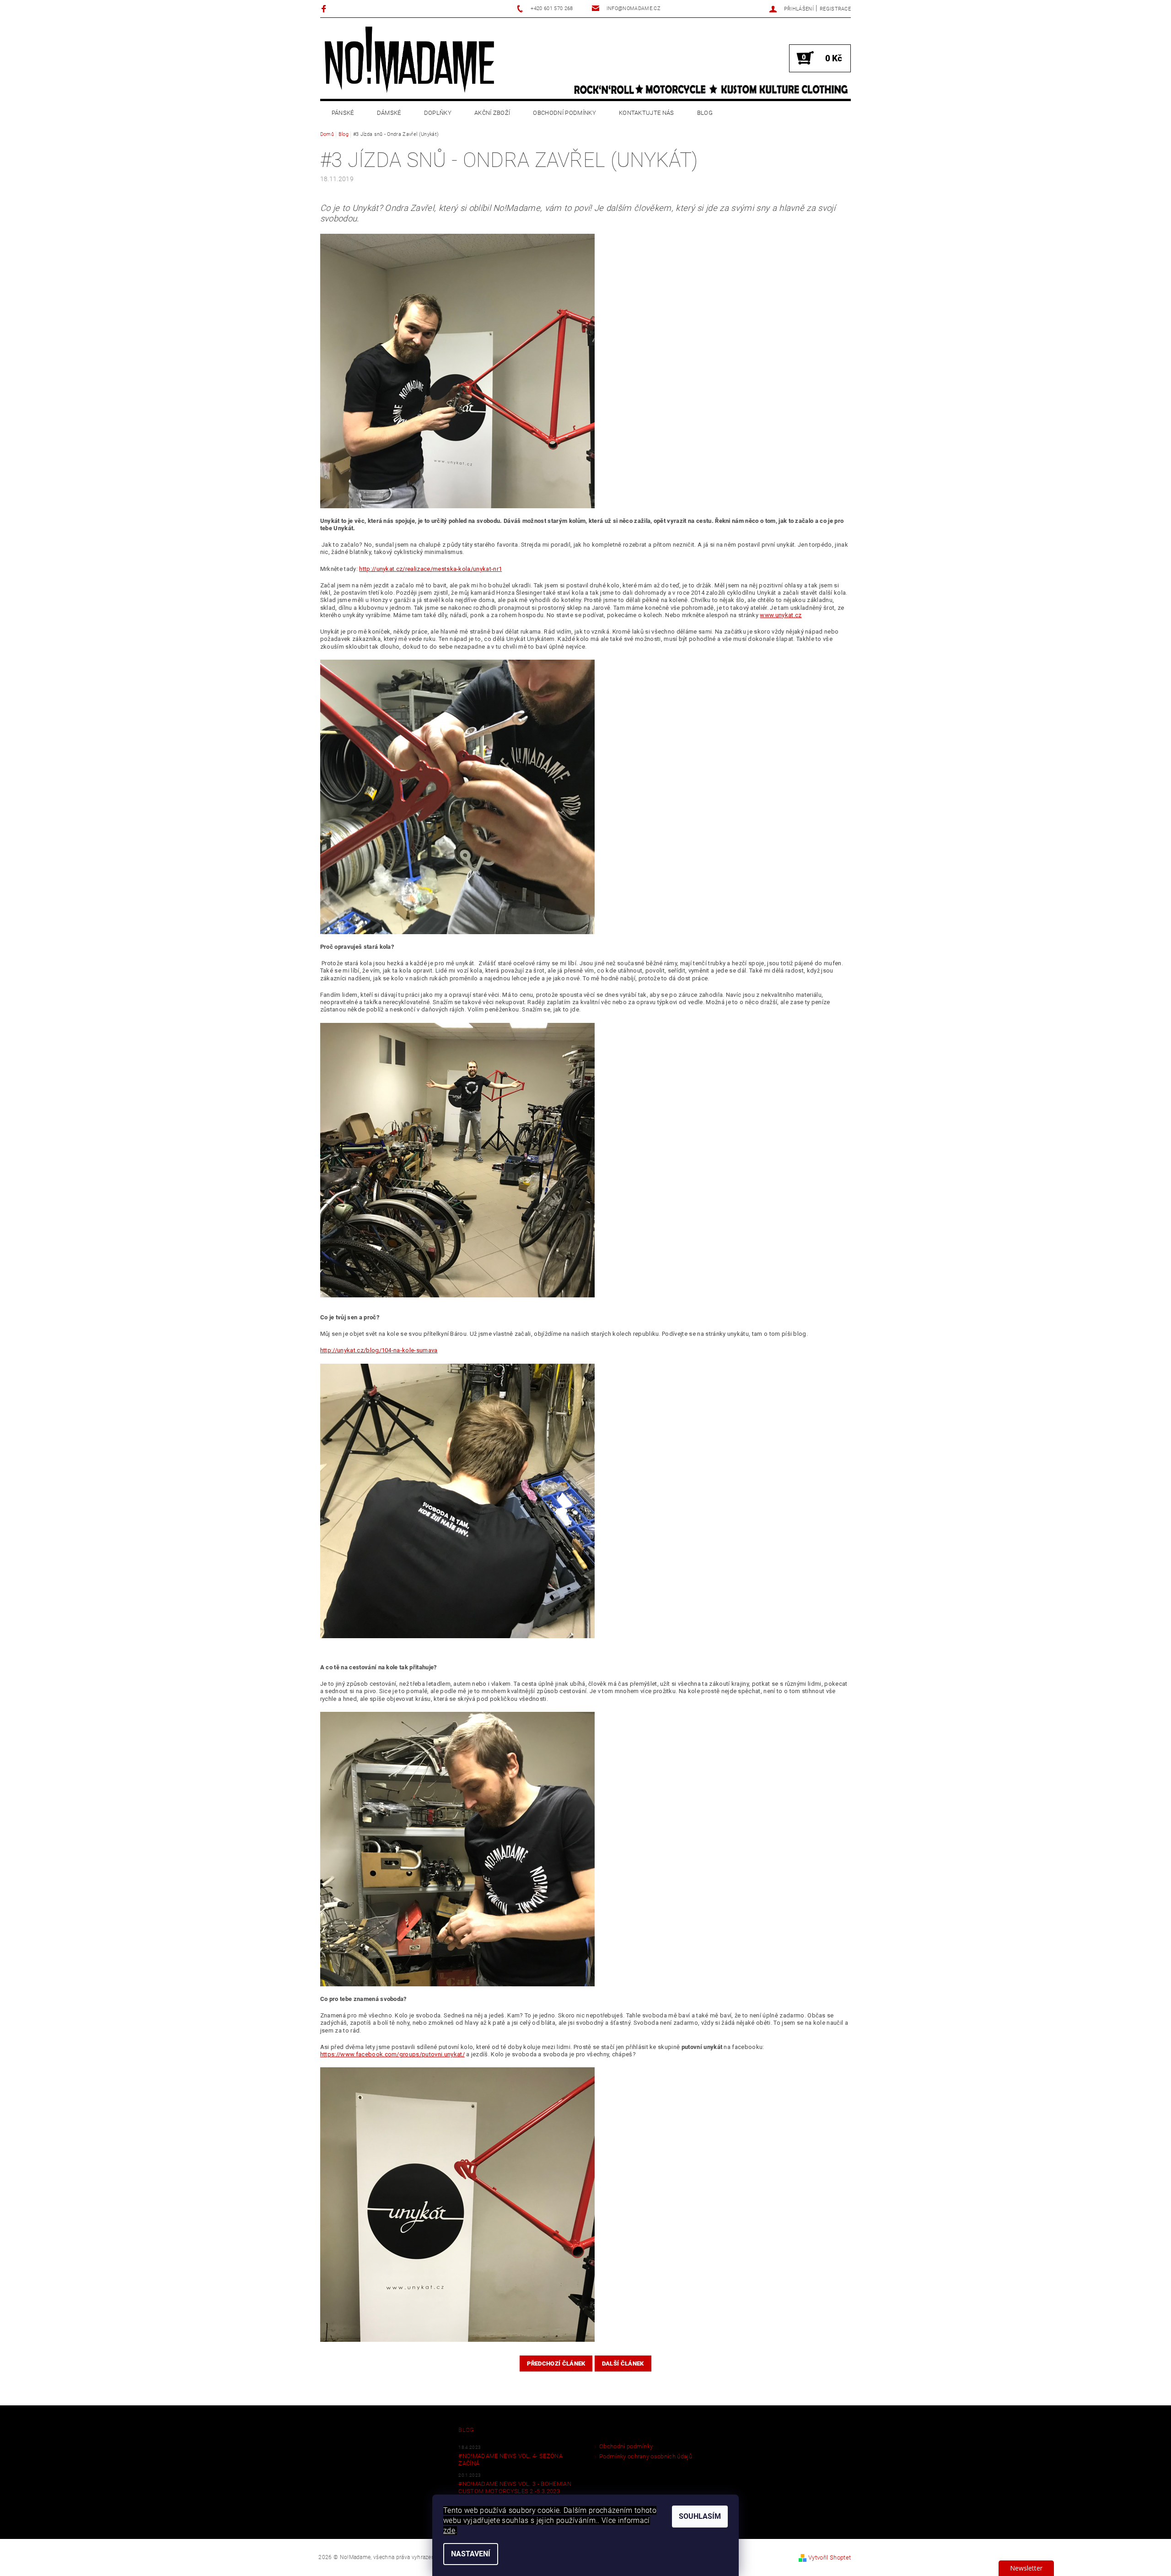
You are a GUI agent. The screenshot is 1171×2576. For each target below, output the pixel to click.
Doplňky (438, 113)
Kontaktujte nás (647, 113)
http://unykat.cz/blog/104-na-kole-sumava (379, 1350)
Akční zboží (492, 113)
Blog (705, 113)
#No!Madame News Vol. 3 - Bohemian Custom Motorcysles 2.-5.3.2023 (515, 2487)
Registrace (835, 9)
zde (449, 2530)
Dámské (389, 113)
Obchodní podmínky (564, 113)
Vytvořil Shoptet (830, 2557)
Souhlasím (700, 2516)
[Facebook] (325, 8)
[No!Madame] (409, 59)
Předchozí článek (556, 2364)
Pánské (343, 113)
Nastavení (471, 2554)
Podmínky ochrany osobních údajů (646, 2456)
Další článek (623, 2364)
